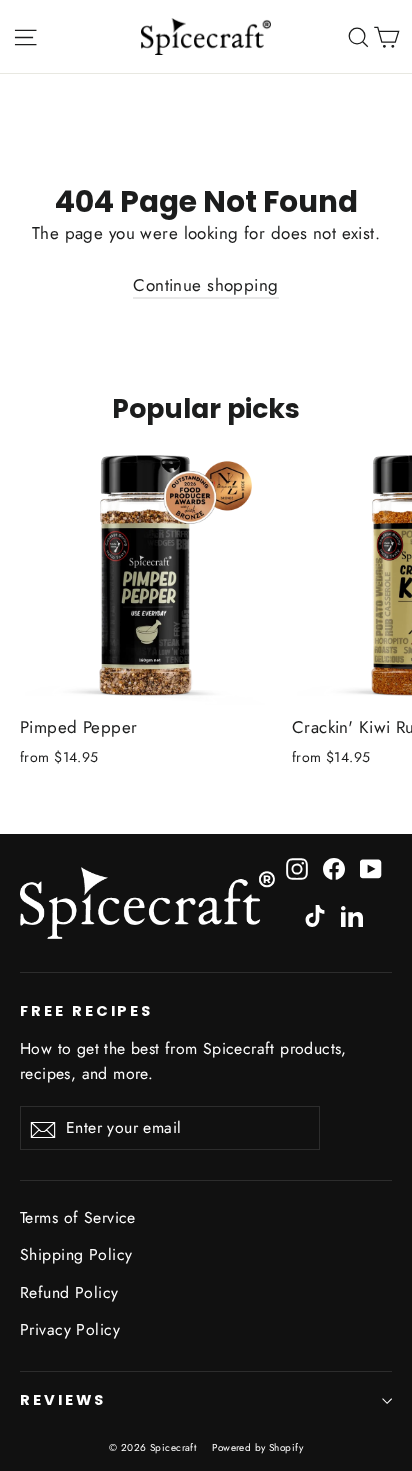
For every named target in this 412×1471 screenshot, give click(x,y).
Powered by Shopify (257, 1447)
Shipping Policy (76, 1254)
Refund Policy (69, 1292)
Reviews (63, 1400)
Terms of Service (78, 1217)
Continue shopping (205, 285)
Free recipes (86, 1011)
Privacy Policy (70, 1329)
